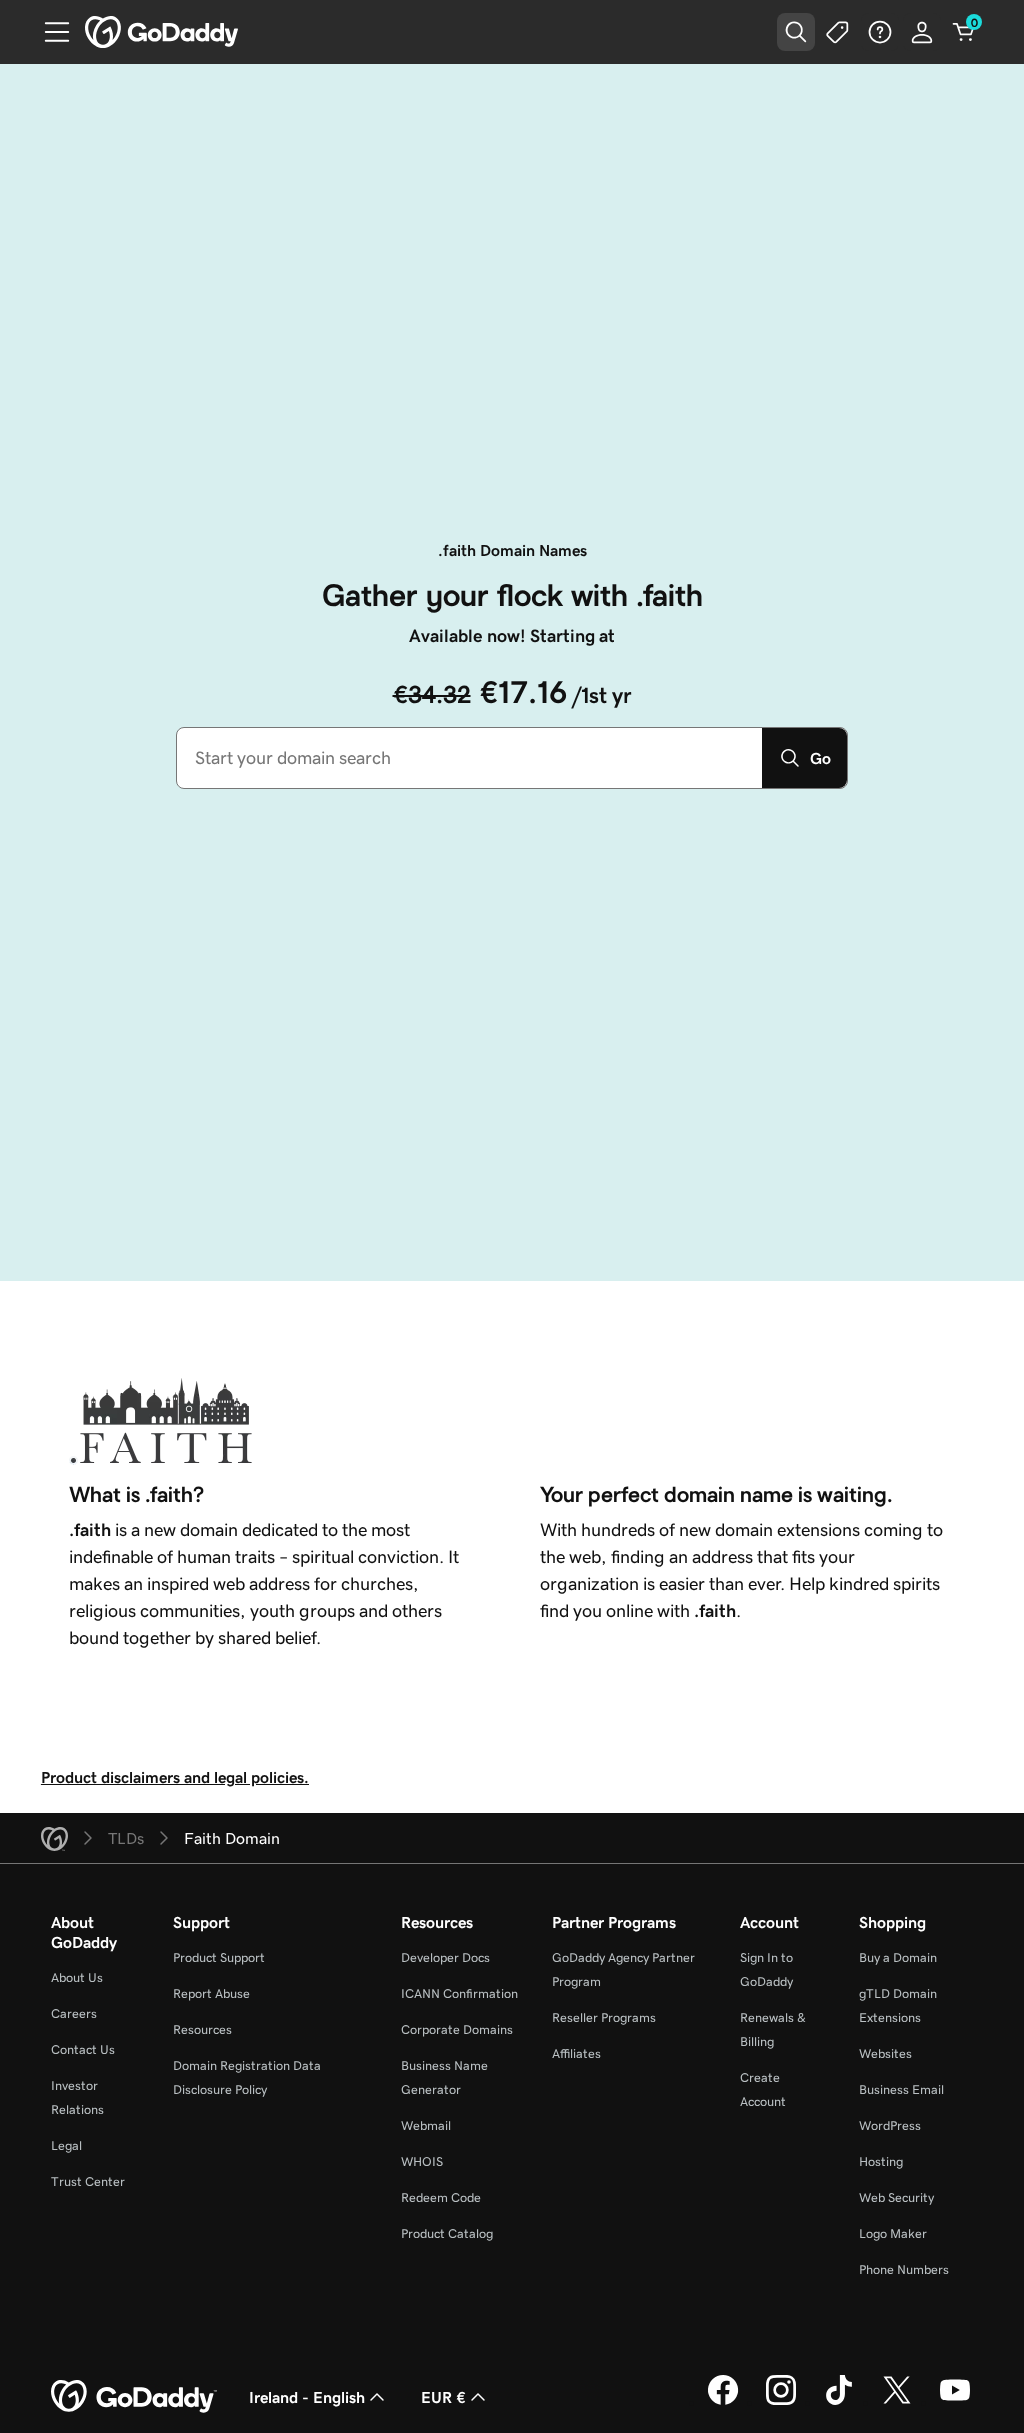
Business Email (901, 2089)
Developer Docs (445, 1957)
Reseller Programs (604, 2017)
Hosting (881, 2161)
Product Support (219, 1957)
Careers (74, 2013)
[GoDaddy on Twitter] (897, 2402)
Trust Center (88, 2181)
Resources (202, 2029)
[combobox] (469, 758)
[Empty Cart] (964, 32)
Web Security (896, 2197)
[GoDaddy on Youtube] (955, 2402)
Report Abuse (211, 1993)
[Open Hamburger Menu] (49, 32)
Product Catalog (447, 2233)
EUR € (443, 2397)
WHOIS (422, 2161)
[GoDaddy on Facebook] (723, 2402)
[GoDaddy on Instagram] (781, 2402)
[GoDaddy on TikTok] (839, 2402)
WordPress (890, 2125)
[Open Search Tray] (796, 32)
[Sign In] (922, 32)
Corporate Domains (457, 2029)
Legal (66, 2145)
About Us (77, 1977)
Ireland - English (307, 2397)
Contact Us (83, 2049)
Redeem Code (441, 2197)
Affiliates (576, 2053)
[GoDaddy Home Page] (134, 2397)
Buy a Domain (898, 1957)
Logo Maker (893, 2233)
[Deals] (838, 32)
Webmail (426, 2125)
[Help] (880, 32)
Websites (885, 2053)
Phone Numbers (904, 2269)
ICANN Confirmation (459, 1993)
